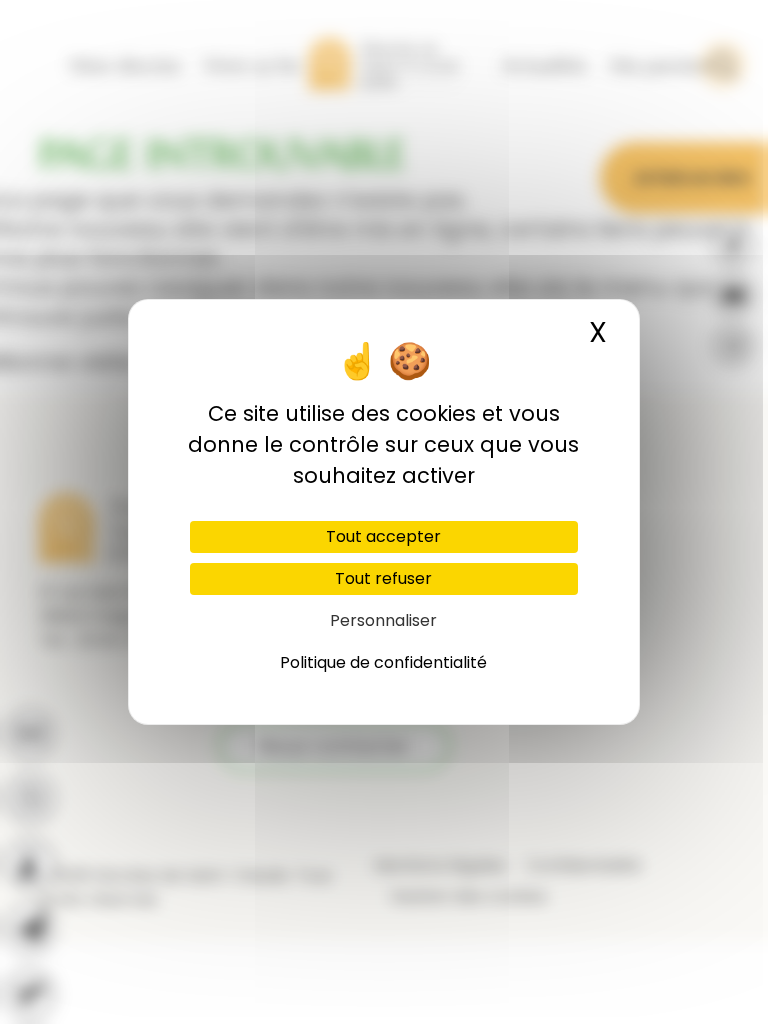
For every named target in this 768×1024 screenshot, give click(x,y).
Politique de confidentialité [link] (383, 662)
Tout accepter (383, 536)
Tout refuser (383, 578)
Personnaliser (383, 620)
